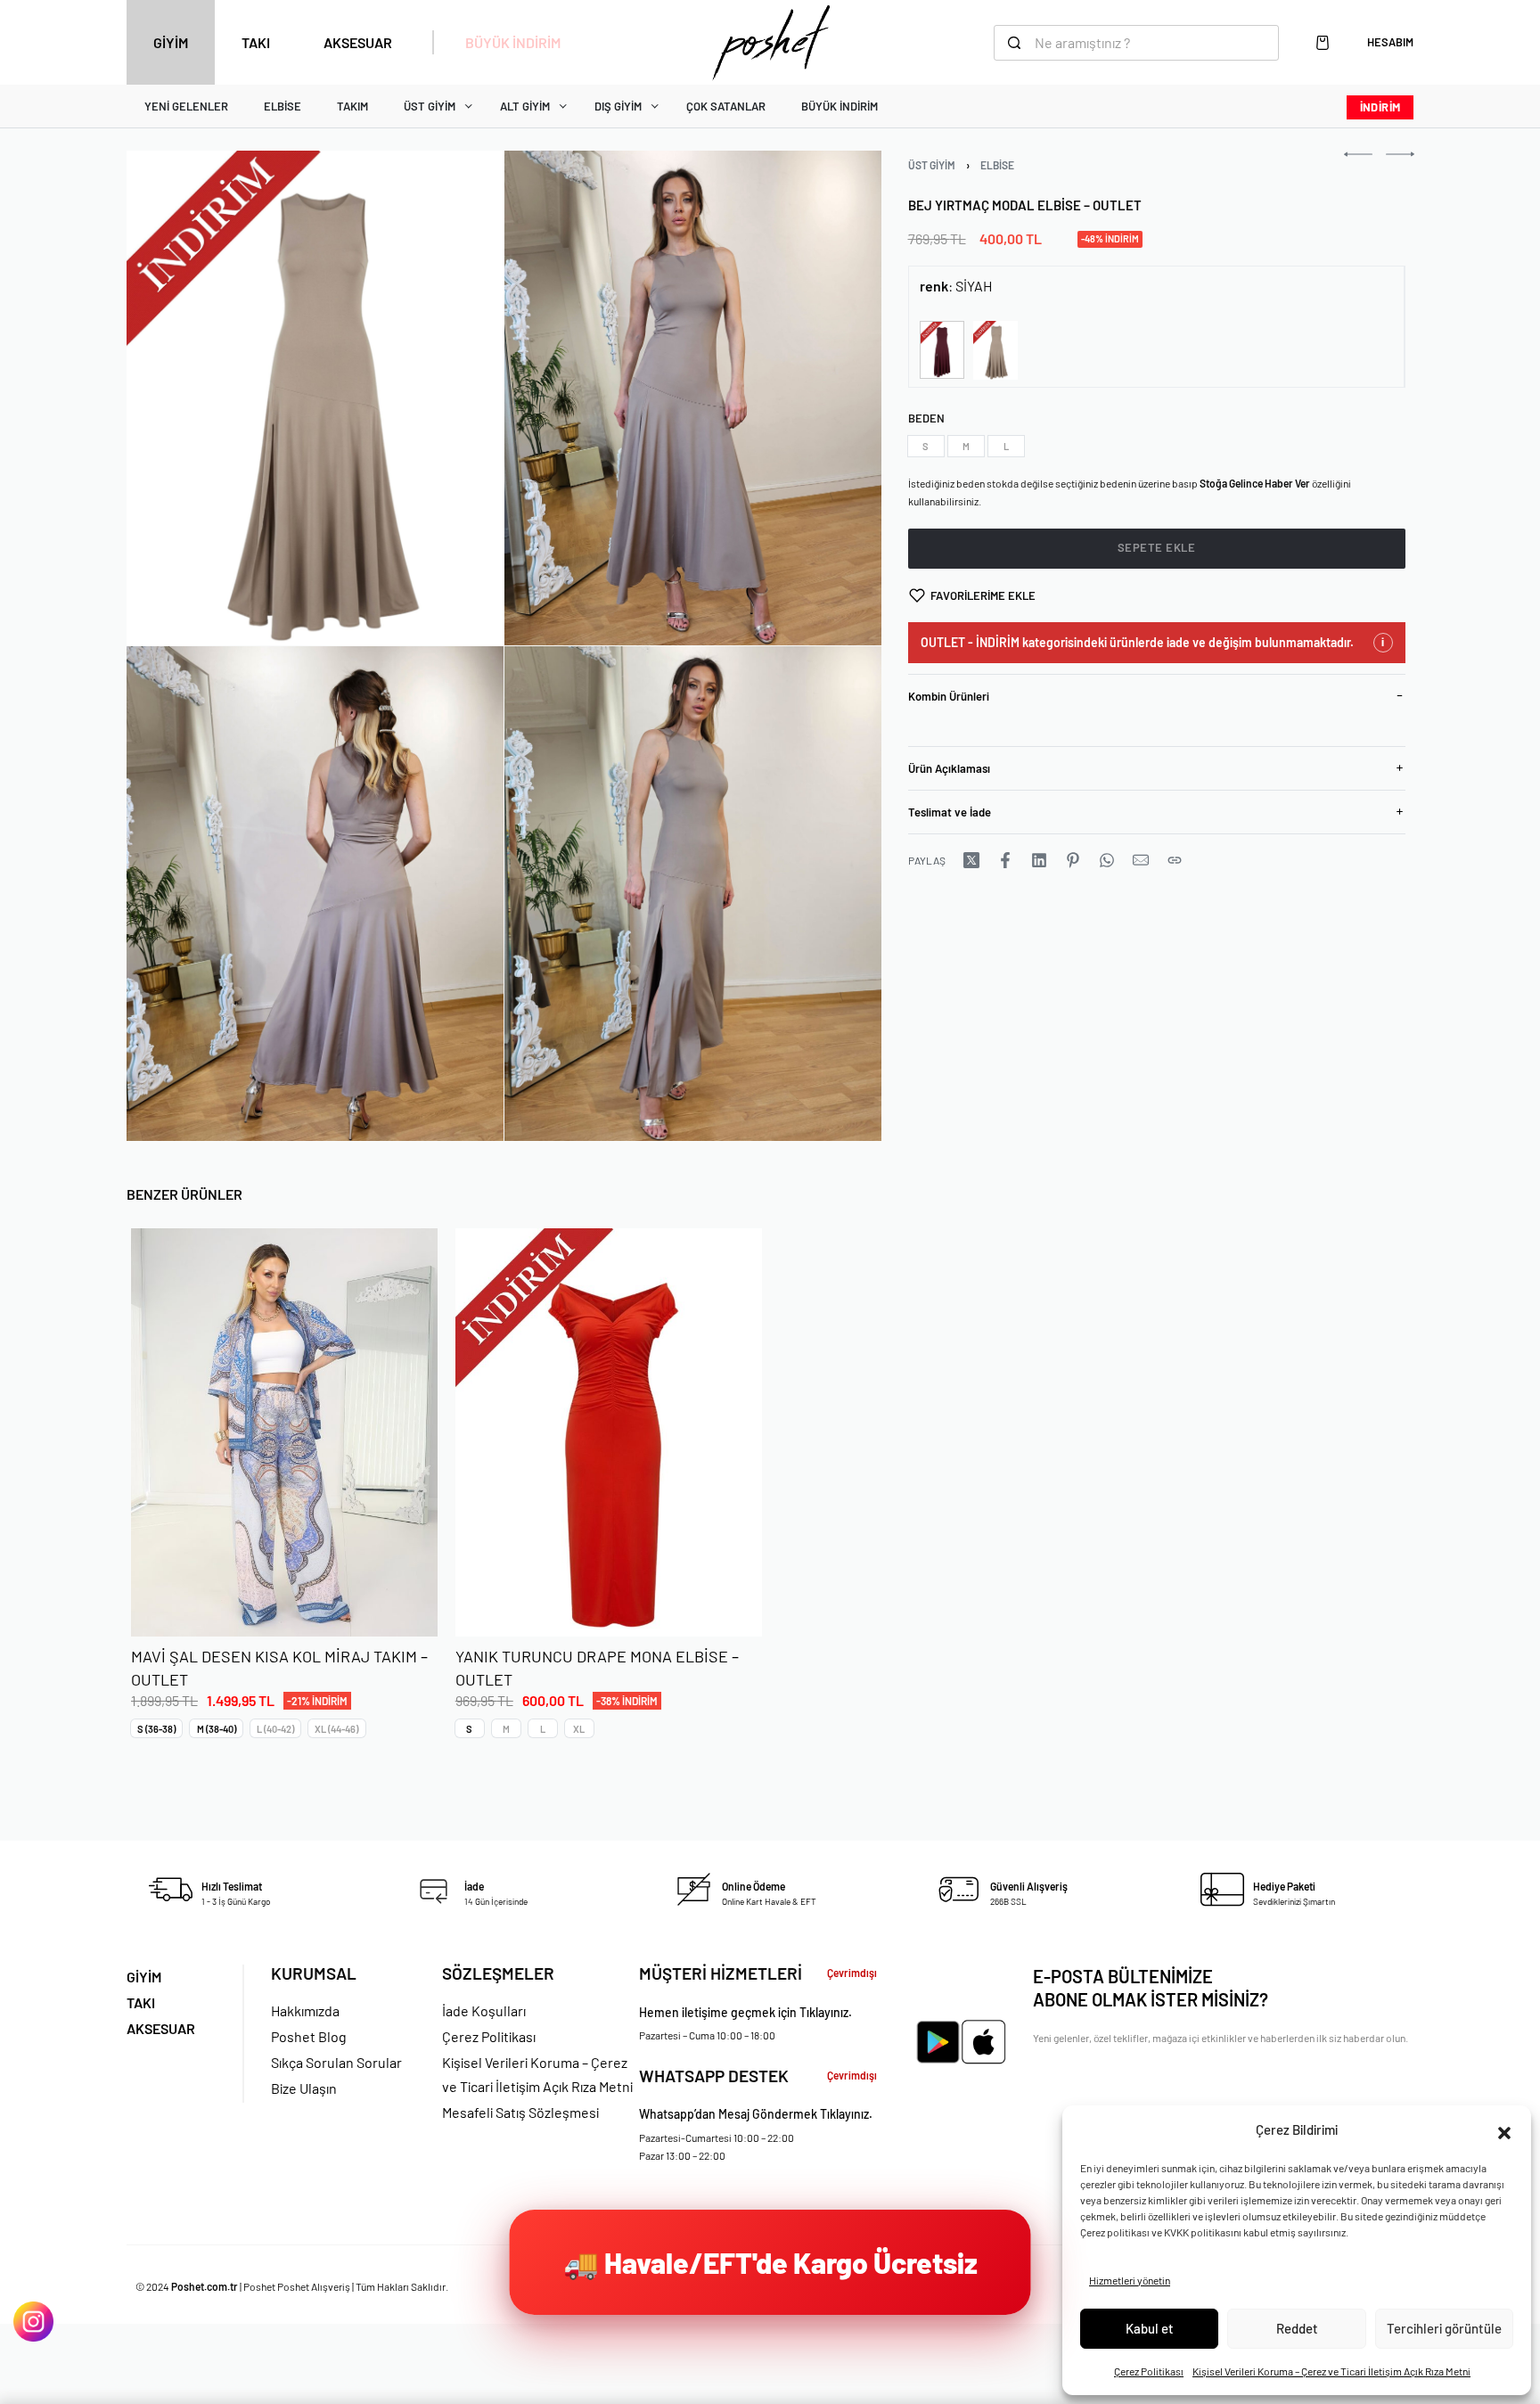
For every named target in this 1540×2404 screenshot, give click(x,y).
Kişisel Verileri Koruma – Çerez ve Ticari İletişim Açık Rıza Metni (1331, 2371)
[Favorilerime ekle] (405, 1604)
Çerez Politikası (1149, 2371)
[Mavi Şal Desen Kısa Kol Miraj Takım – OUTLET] (284, 1432)
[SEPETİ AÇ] (1323, 43)
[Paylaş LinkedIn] (1039, 860)
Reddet (1297, 2328)
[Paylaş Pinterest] (1073, 860)
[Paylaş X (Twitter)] (971, 860)
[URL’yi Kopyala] (1175, 860)
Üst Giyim (932, 165)
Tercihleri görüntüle (1444, 2328)
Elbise (997, 165)
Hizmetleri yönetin (1130, 2280)
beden (926, 418)
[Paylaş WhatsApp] (1107, 860)
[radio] (926, 446)
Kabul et (1150, 2328)
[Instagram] (33, 2322)
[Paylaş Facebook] (1005, 860)
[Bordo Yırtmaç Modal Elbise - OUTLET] (942, 350)
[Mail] (1141, 860)
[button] (1504, 2130)
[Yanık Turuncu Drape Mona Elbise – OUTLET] (608, 1432)
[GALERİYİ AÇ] (315, 398)
